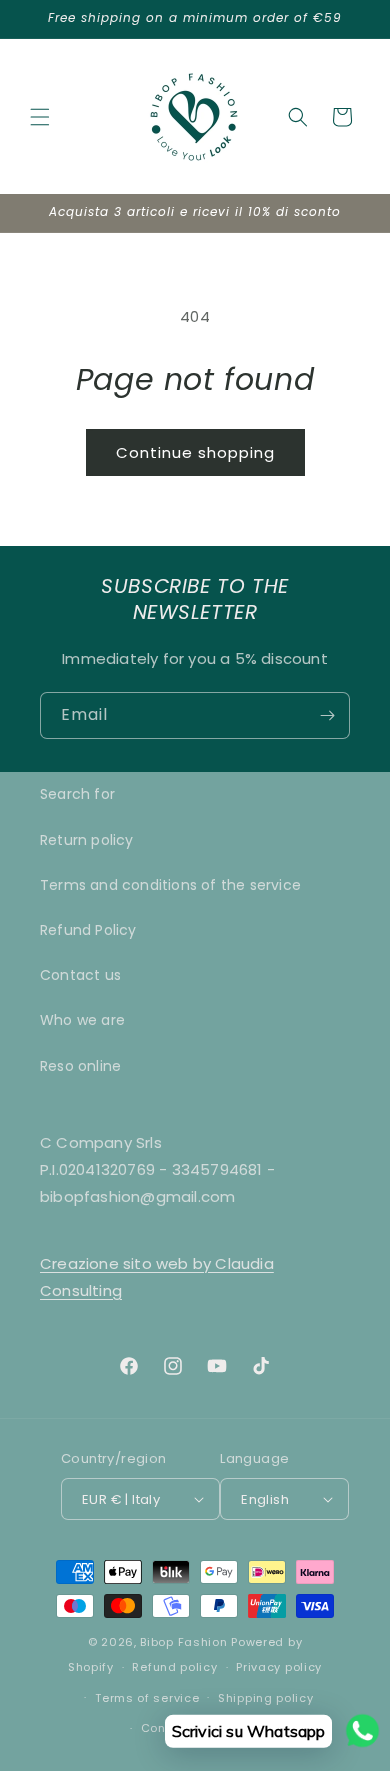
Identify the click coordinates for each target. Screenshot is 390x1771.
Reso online (80, 1066)
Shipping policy (266, 1698)
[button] (40, 117)
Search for (77, 794)
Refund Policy (88, 930)
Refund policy (174, 1667)
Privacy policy (279, 1667)
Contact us (80, 975)
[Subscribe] (327, 715)
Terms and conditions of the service (170, 885)
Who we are (82, 1020)
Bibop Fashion (183, 1642)
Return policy (87, 840)
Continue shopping (195, 452)
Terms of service (147, 1698)
